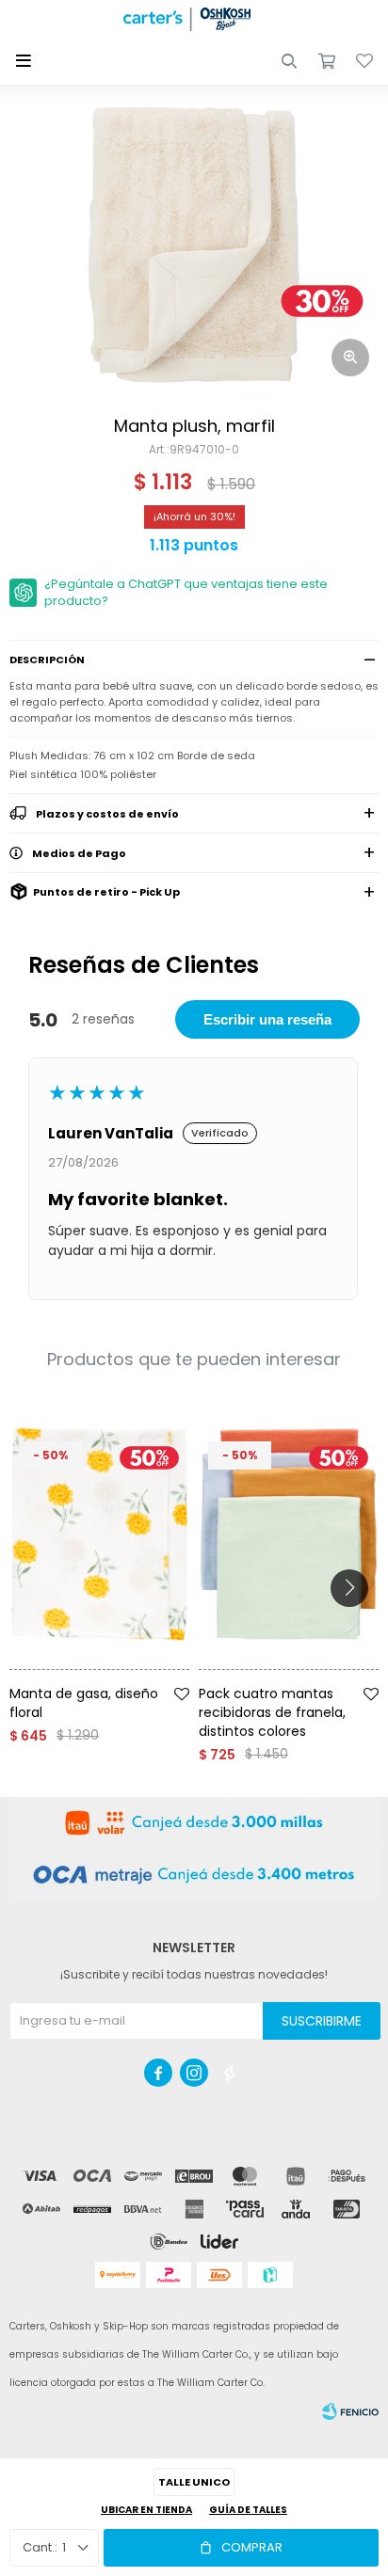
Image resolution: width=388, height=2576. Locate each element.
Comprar (252, 2547)
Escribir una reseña (267, 1019)
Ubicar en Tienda (146, 2510)
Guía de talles (248, 2510)
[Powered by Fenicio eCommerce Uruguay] (350, 2411)
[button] (289, 61)
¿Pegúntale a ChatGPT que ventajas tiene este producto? (186, 592)
